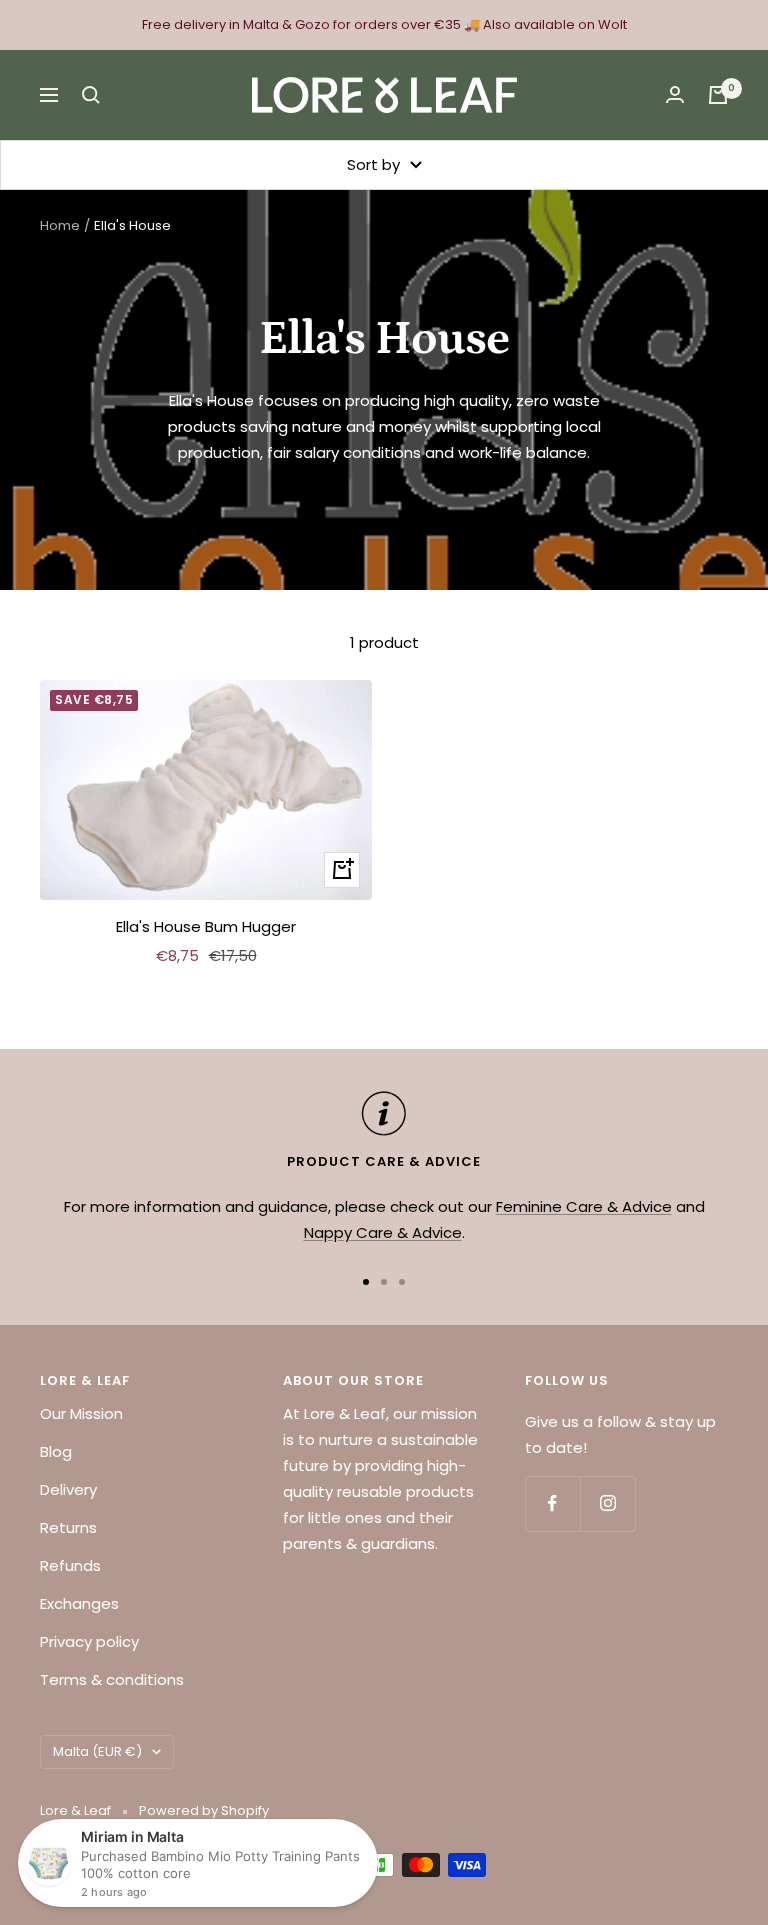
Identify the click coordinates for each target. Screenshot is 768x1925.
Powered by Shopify (204, 1810)
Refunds (70, 1565)
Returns (68, 1527)
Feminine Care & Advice (584, 1206)
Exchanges (79, 1603)
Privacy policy (89, 1641)
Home (60, 225)
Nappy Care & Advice (383, 1232)
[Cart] (718, 95)
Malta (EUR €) (97, 1751)
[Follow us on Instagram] (607, 1503)
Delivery (68, 1489)
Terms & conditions (112, 1679)
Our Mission (81, 1413)
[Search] (91, 95)
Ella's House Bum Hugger (206, 926)
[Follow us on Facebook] (552, 1503)
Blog (56, 1451)
